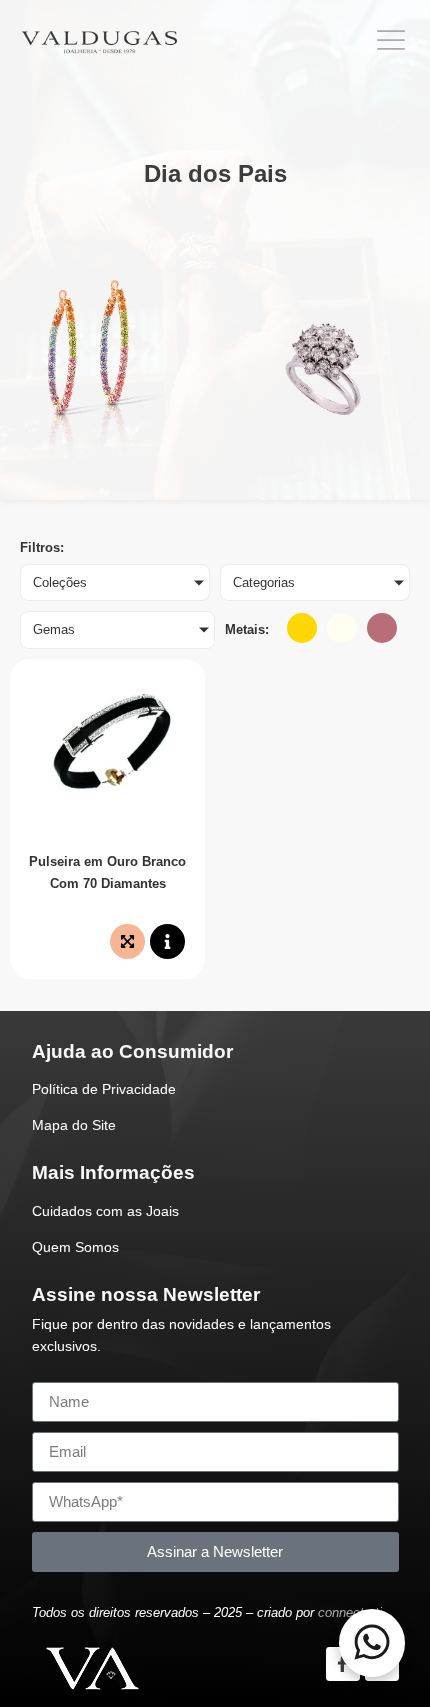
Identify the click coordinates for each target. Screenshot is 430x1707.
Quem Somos (75, 1247)
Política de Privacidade (104, 1089)
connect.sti (350, 1612)
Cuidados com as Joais (105, 1211)
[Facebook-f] (343, 1664)
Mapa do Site (74, 1125)
